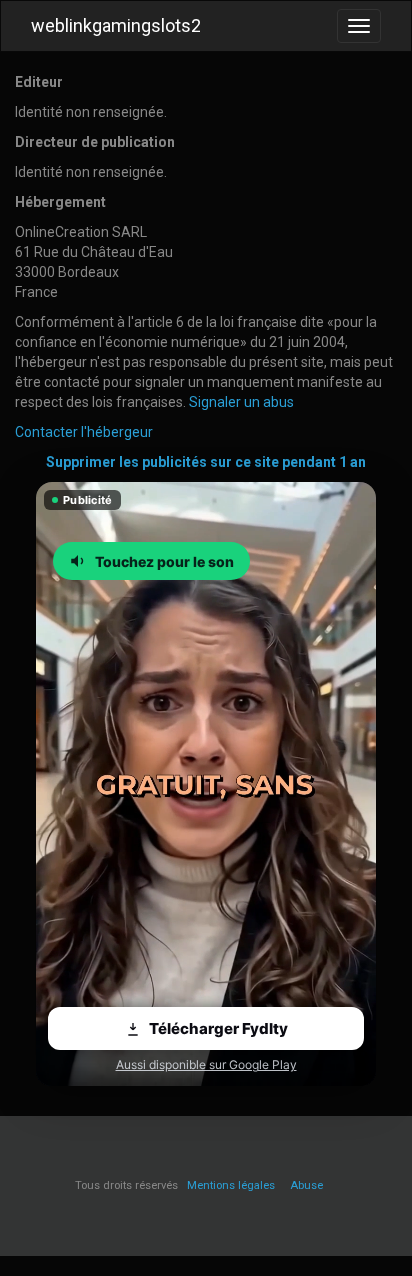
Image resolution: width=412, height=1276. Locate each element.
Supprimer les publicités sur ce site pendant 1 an (206, 462)
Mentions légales (231, 1185)
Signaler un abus (241, 402)
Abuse (306, 1185)
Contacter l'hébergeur (84, 432)
